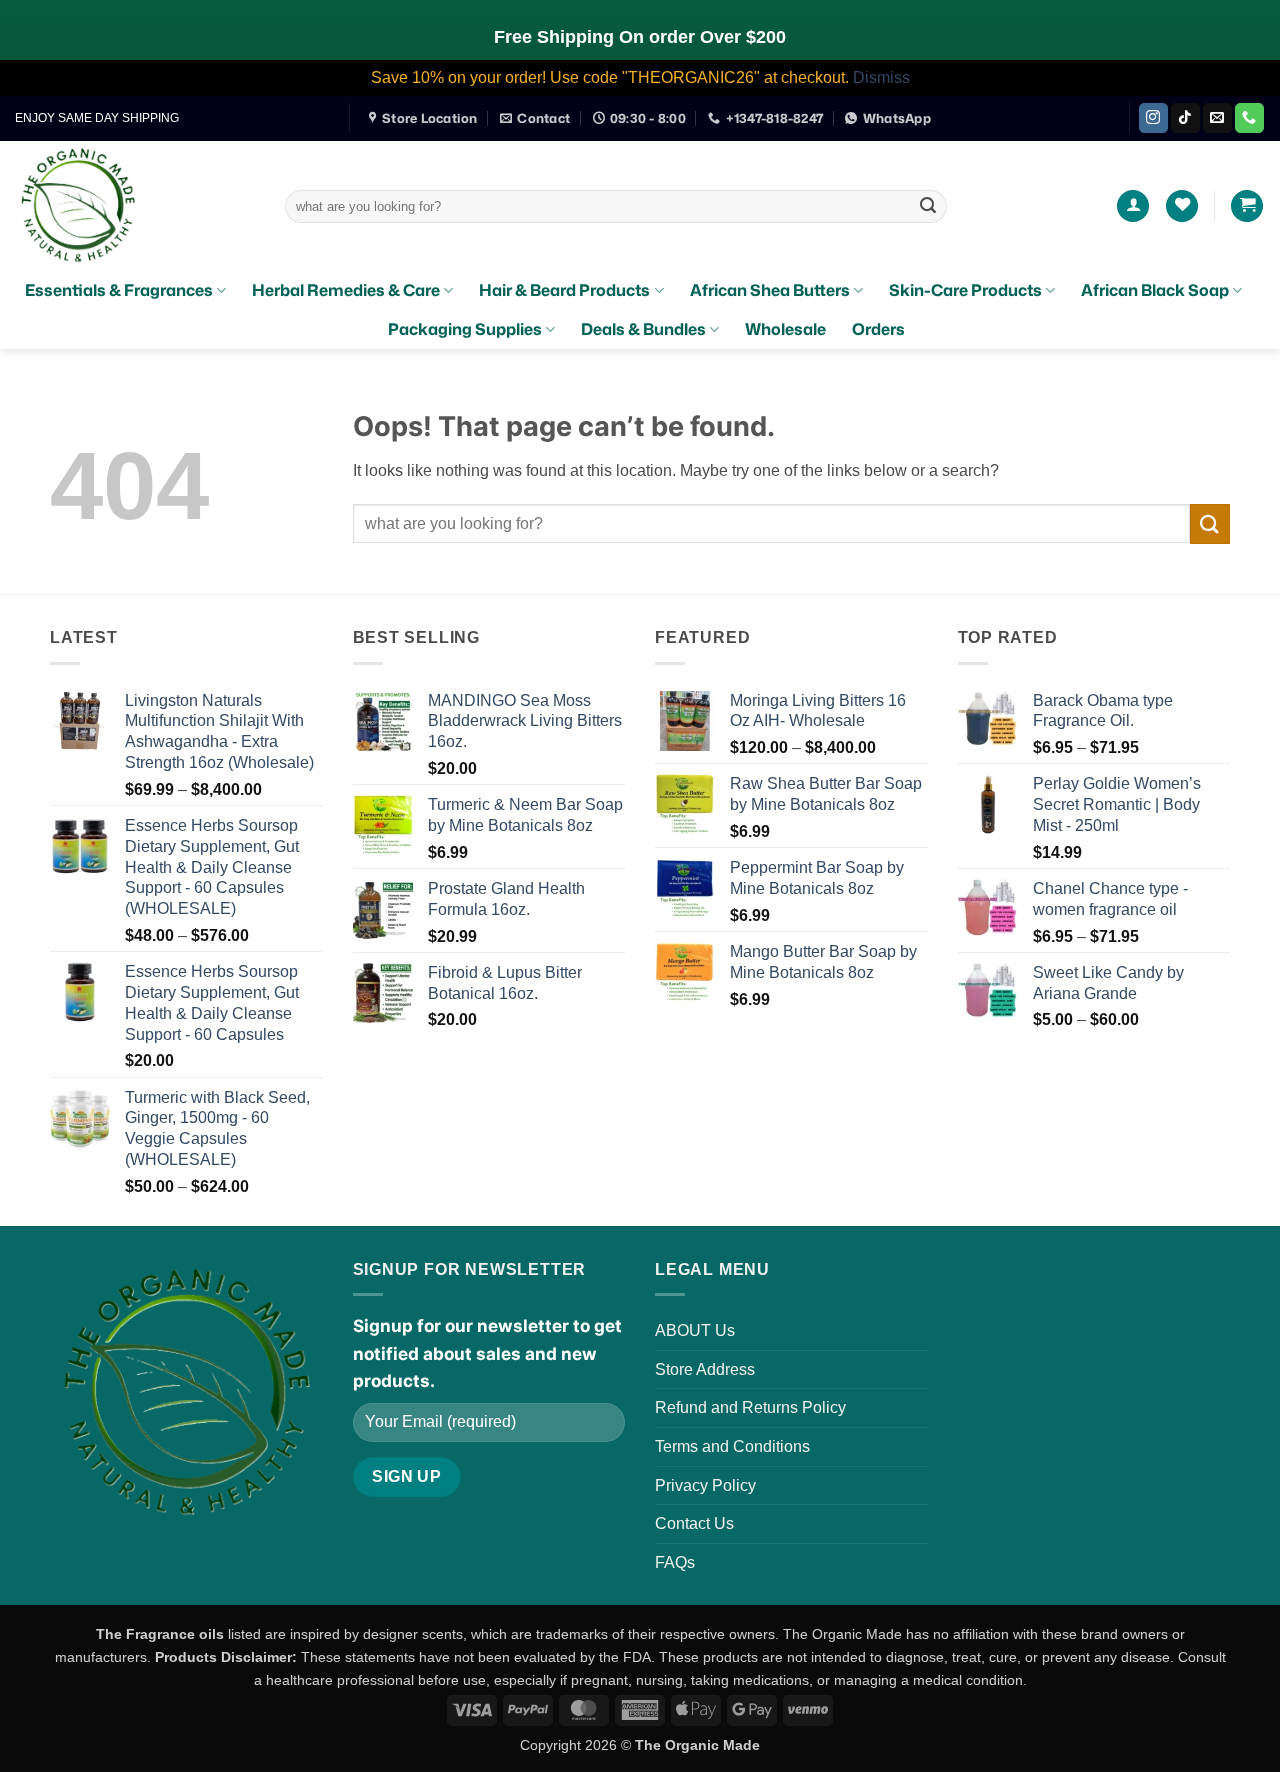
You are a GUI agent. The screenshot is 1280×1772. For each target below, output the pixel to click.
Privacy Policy (705, 1485)
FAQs (675, 1562)
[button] (1133, 206)
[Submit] (928, 206)
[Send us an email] (1217, 118)
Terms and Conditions (732, 1446)
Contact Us (694, 1523)
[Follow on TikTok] (1185, 118)
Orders (878, 329)
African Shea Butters (770, 290)
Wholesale (785, 329)
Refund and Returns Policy (750, 1407)
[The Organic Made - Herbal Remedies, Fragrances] (135, 206)
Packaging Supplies (465, 329)
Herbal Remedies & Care (346, 290)
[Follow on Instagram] (1153, 118)
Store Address (705, 1369)
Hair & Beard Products (564, 290)
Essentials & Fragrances (119, 290)
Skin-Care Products (965, 290)
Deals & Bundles (643, 329)
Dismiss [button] (881, 77)
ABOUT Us (695, 1330)
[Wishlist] (1182, 206)
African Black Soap (1155, 290)
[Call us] (1249, 118)
